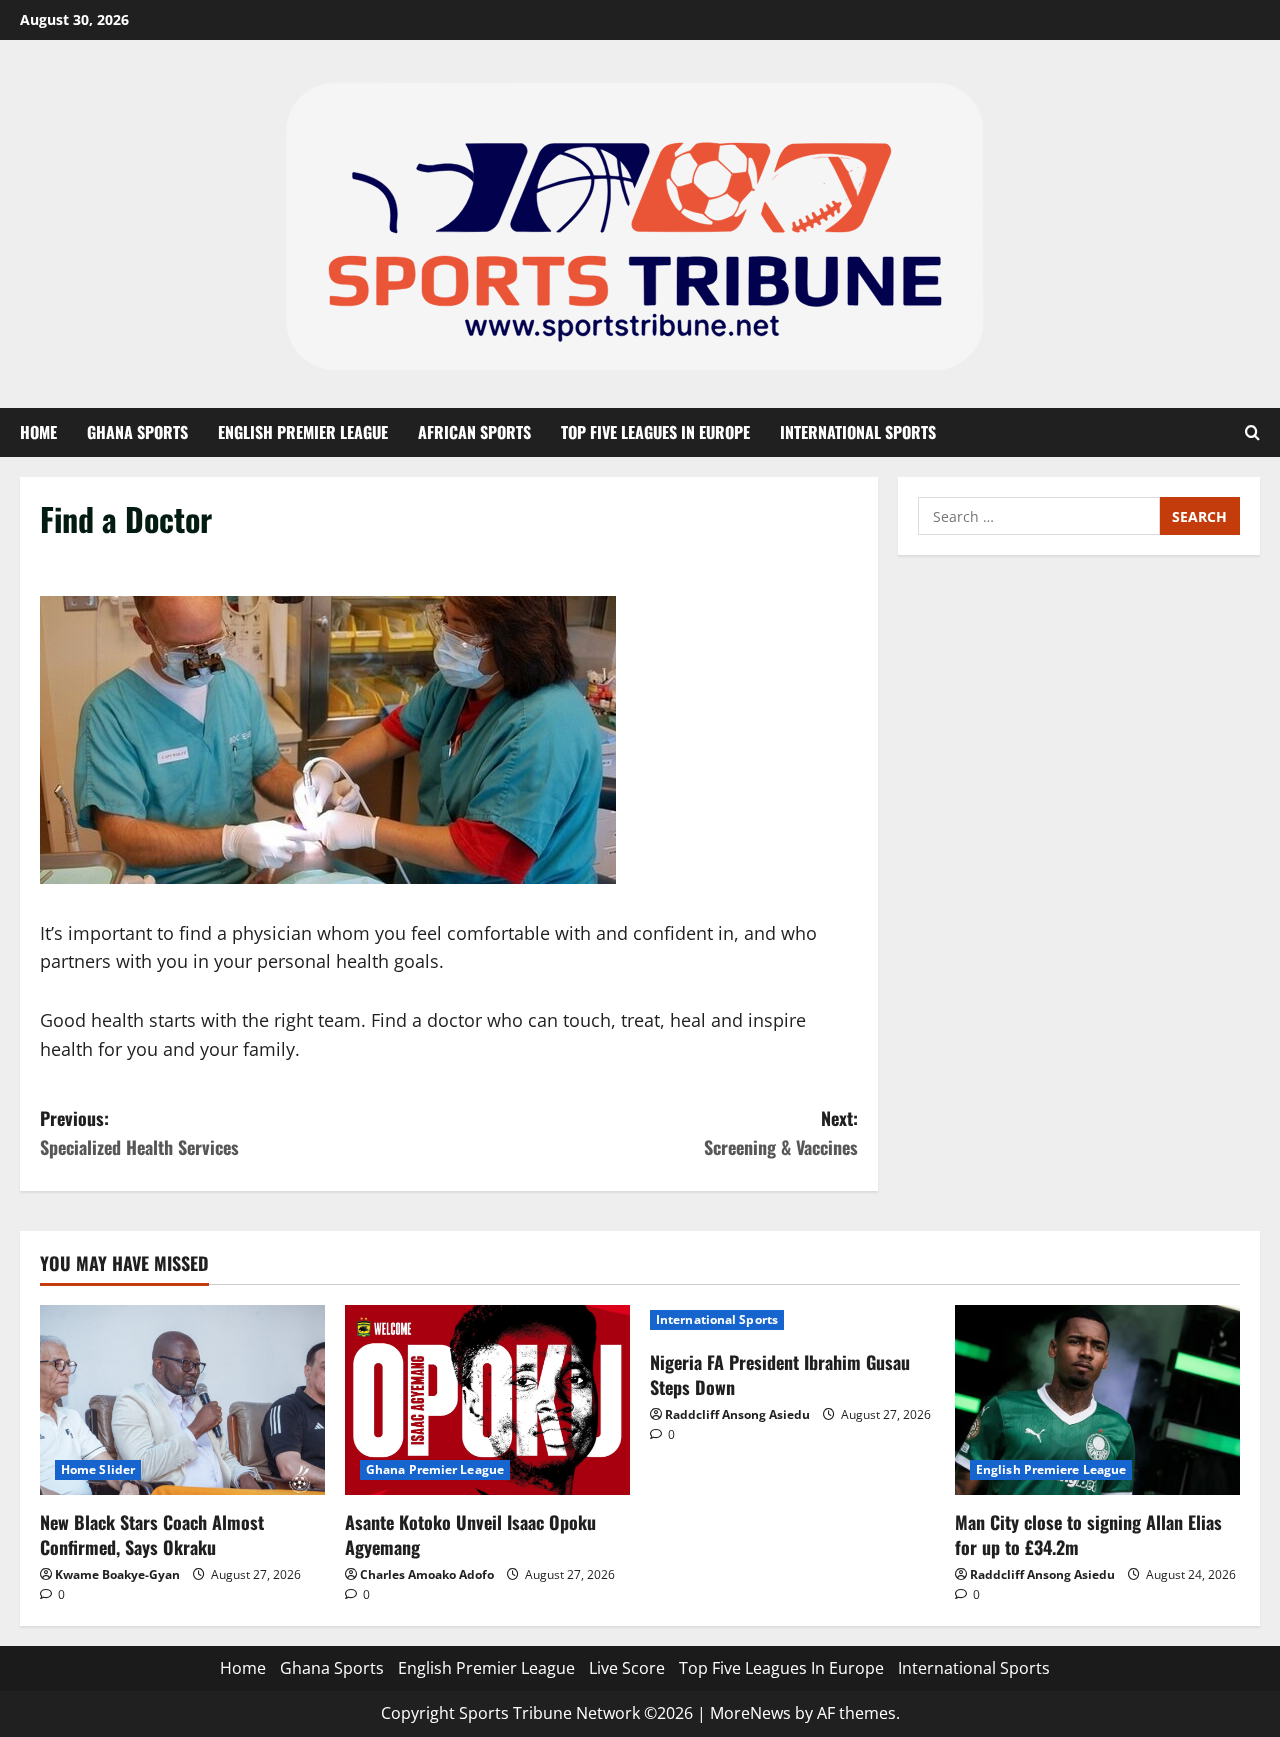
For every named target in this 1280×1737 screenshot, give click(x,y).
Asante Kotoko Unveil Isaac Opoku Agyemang (470, 1534)
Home (38, 432)
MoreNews (750, 1713)
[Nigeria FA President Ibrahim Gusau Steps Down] (792, 1320)
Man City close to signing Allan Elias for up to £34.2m (1088, 1534)
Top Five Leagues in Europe (655, 432)
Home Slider (98, 1469)
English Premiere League (1051, 1469)
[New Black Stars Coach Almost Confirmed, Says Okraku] (182, 1400)
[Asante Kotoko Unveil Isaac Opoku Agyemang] (487, 1400)
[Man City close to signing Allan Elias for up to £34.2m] (1097, 1400)
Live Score (627, 1668)
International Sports (858, 432)
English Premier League (303, 432)
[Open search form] (1252, 433)
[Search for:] (1039, 516)
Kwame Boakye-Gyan (117, 1574)
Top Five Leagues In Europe (781, 1668)
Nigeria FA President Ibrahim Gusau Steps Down (780, 1374)
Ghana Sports (137, 432)
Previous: (139, 1132)
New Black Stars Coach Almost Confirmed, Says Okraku (152, 1534)
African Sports (474, 432)
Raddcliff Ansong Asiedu (737, 1414)
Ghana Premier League (435, 1469)
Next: (781, 1132)
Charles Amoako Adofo (427, 1574)
